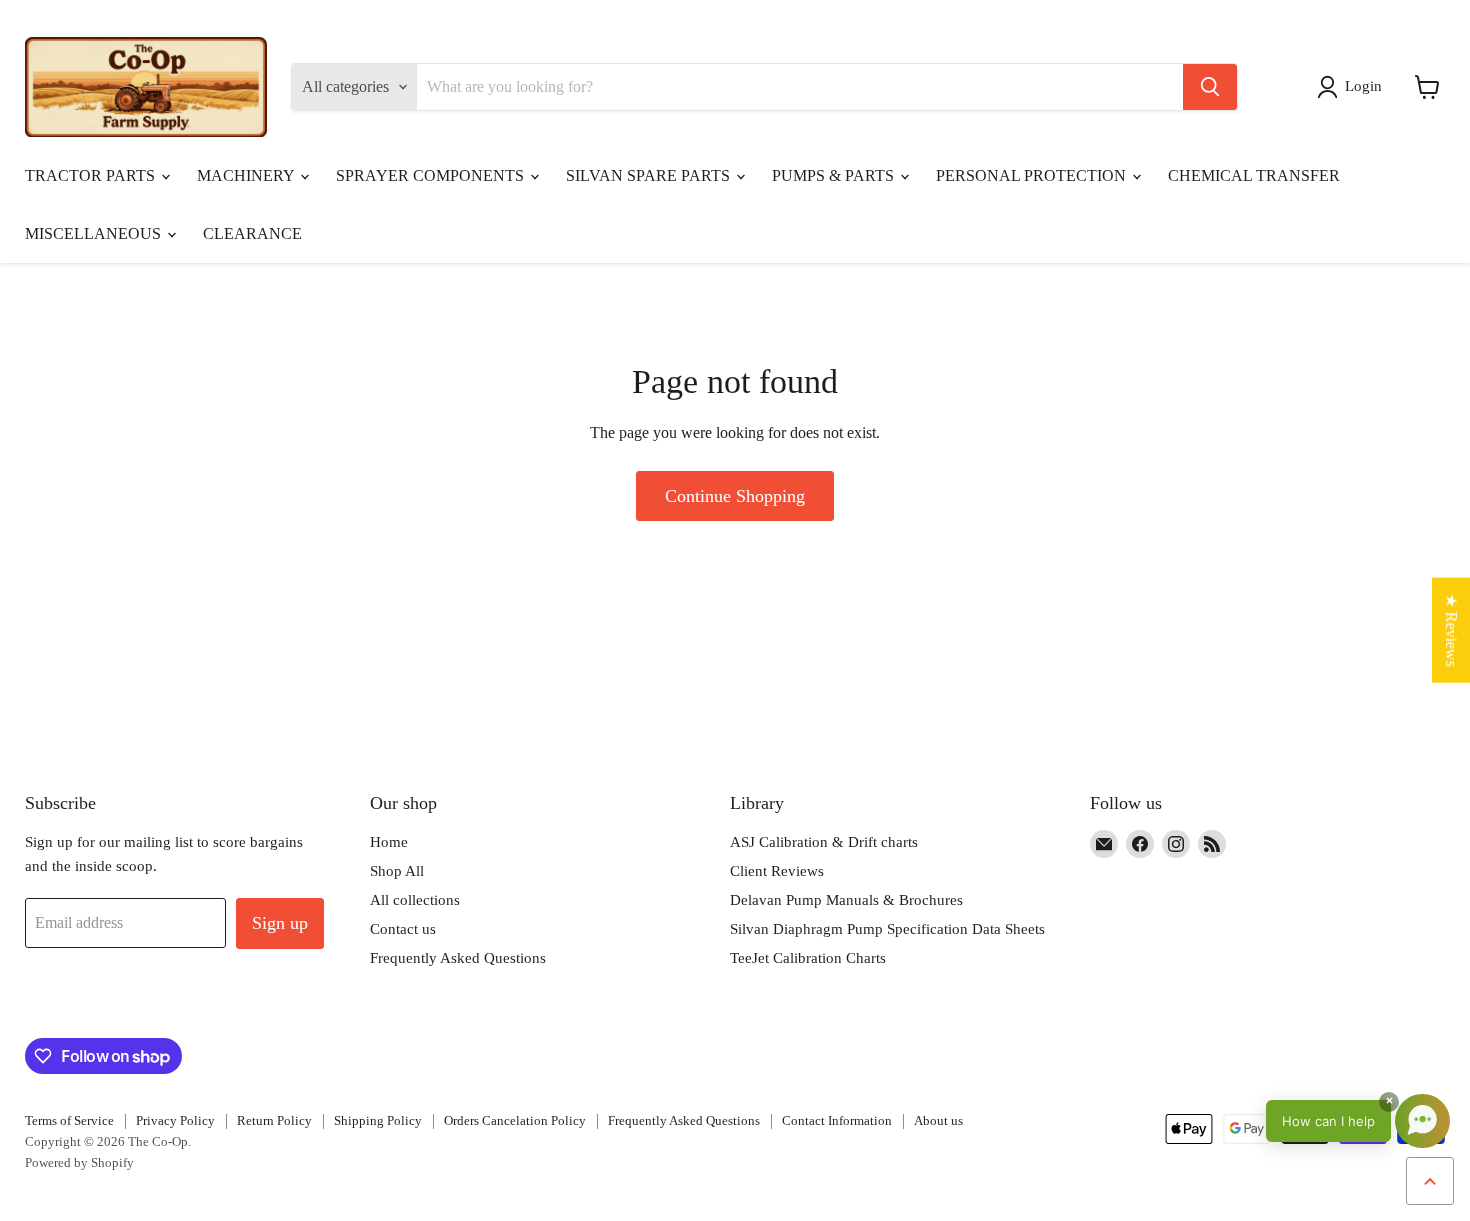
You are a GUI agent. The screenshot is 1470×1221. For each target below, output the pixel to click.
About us (938, 1120)
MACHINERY (247, 175)
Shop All (397, 871)
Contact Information (837, 1120)
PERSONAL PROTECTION (1033, 175)
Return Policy (274, 1120)
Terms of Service (69, 1120)
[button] (1353, 87)
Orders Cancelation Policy (515, 1120)
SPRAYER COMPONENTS (432, 175)
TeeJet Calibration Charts (808, 958)
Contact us (403, 929)
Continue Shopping (735, 496)
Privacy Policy (175, 1120)
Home (389, 842)
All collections (415, 900)
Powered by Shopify (79, 1162)
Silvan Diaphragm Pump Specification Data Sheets (887, 929)
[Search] (1210, 87)
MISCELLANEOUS (95, 233)
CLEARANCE (252, 233)
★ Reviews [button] (1451, 629)
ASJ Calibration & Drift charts (824, 842)
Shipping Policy (378, 1120)
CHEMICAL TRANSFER (1254, 175)
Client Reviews (777, 871)
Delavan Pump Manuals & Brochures (846, 900)
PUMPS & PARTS (835, 175)
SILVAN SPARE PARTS (650, 175)
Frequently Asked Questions (458, 958)
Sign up (280, 923)
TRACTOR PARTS (92, 175)
